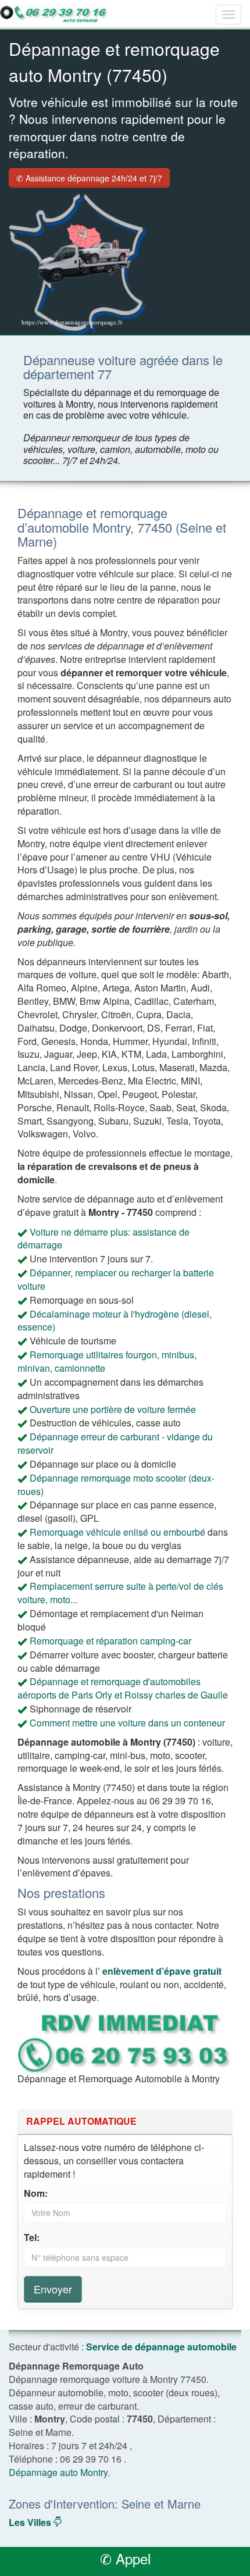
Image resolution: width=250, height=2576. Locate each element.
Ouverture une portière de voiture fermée (113, 1409)
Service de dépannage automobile (161, 2347)
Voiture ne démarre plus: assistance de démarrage (103, 1239)
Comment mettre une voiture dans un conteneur (127, 1723)
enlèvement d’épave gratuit (162, 1971)
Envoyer (53, 2289)
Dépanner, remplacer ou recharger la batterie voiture (116, 1279)
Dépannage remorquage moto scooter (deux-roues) (116, 1485)
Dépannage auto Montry (58, 2472)
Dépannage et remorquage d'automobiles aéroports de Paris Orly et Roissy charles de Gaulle (123, 1688)
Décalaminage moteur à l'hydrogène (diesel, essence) (115, 1321)
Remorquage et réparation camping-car (110, 1641)
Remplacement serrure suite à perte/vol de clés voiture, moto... (120, 1593)
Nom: (36, 2193)
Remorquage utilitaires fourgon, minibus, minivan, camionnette (107, 1361)
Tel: (32, 2238)
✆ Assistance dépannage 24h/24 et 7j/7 (89, 178)
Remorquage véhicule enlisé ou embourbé (117, 1532)
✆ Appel (125, 2558)
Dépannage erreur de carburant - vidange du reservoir (115, 1443)
